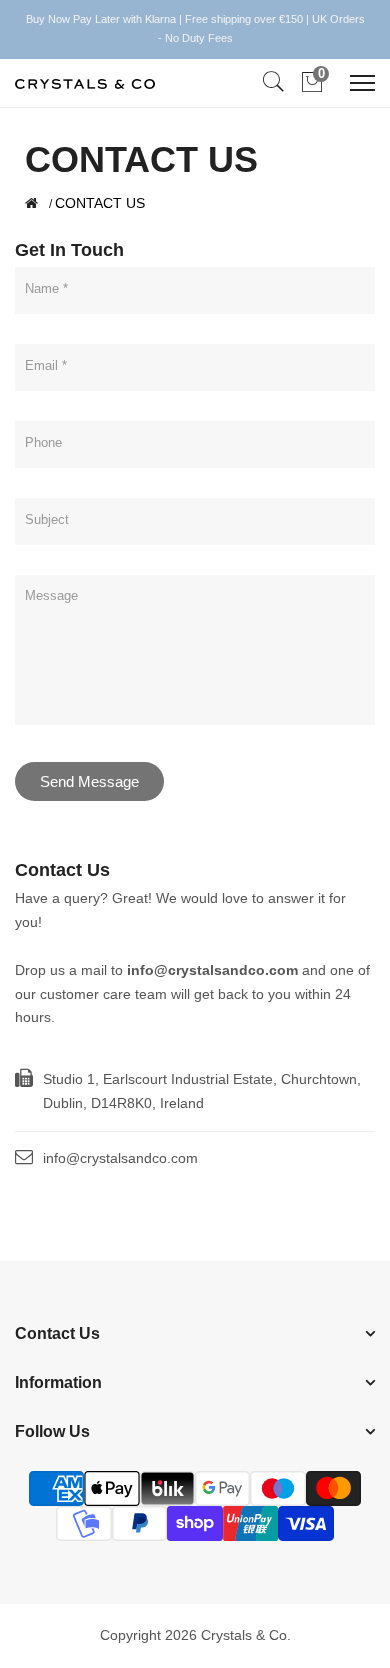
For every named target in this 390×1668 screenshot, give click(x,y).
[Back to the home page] (31, 203)
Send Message (89, 781)
